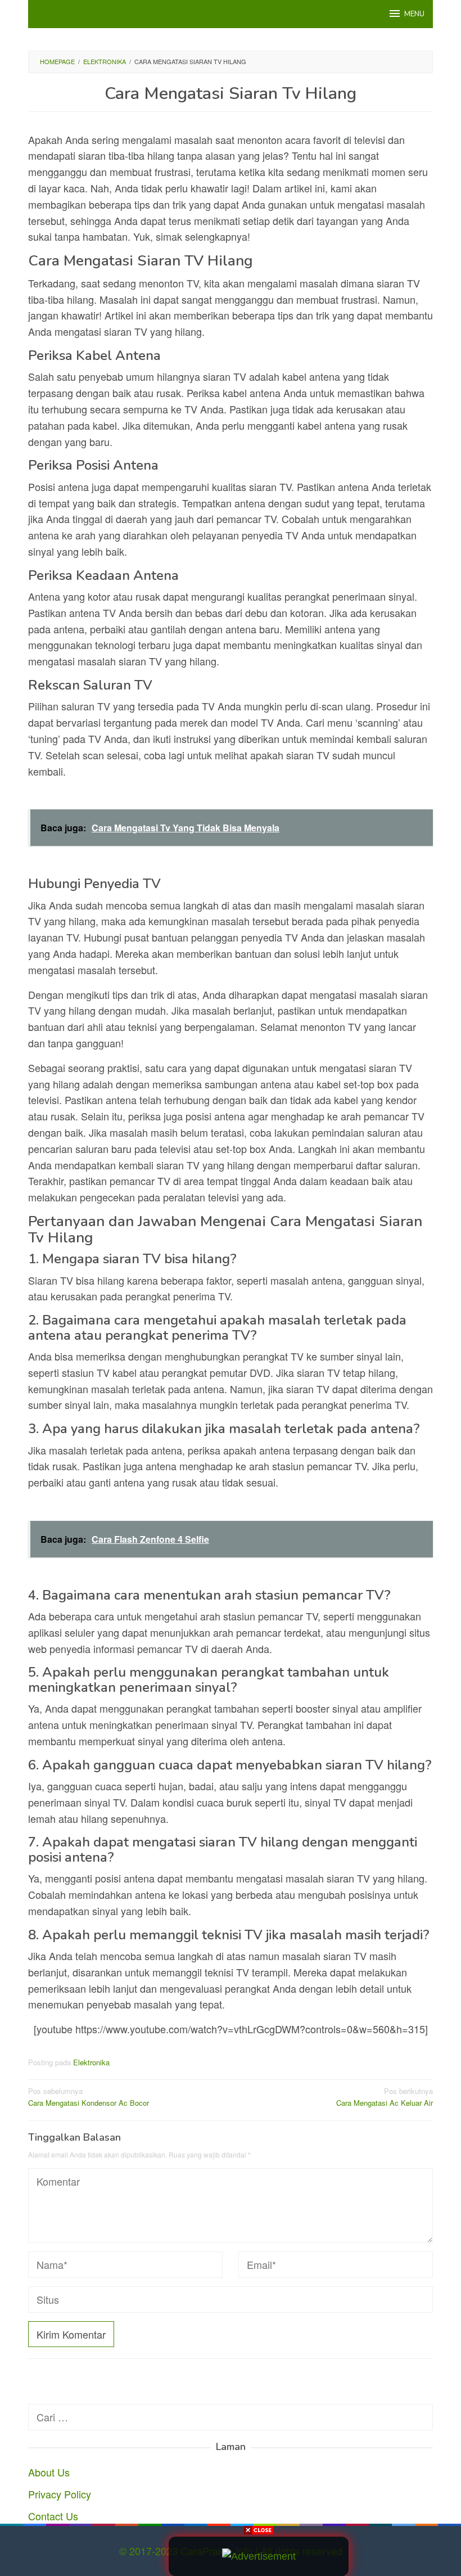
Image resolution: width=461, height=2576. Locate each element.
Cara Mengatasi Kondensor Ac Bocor (89, 2097)
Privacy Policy (60, 2494)
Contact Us (53, 2516)
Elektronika (91, 2062)
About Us (49, 2472)
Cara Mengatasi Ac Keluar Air (385, 2097)
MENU (414, 14)
